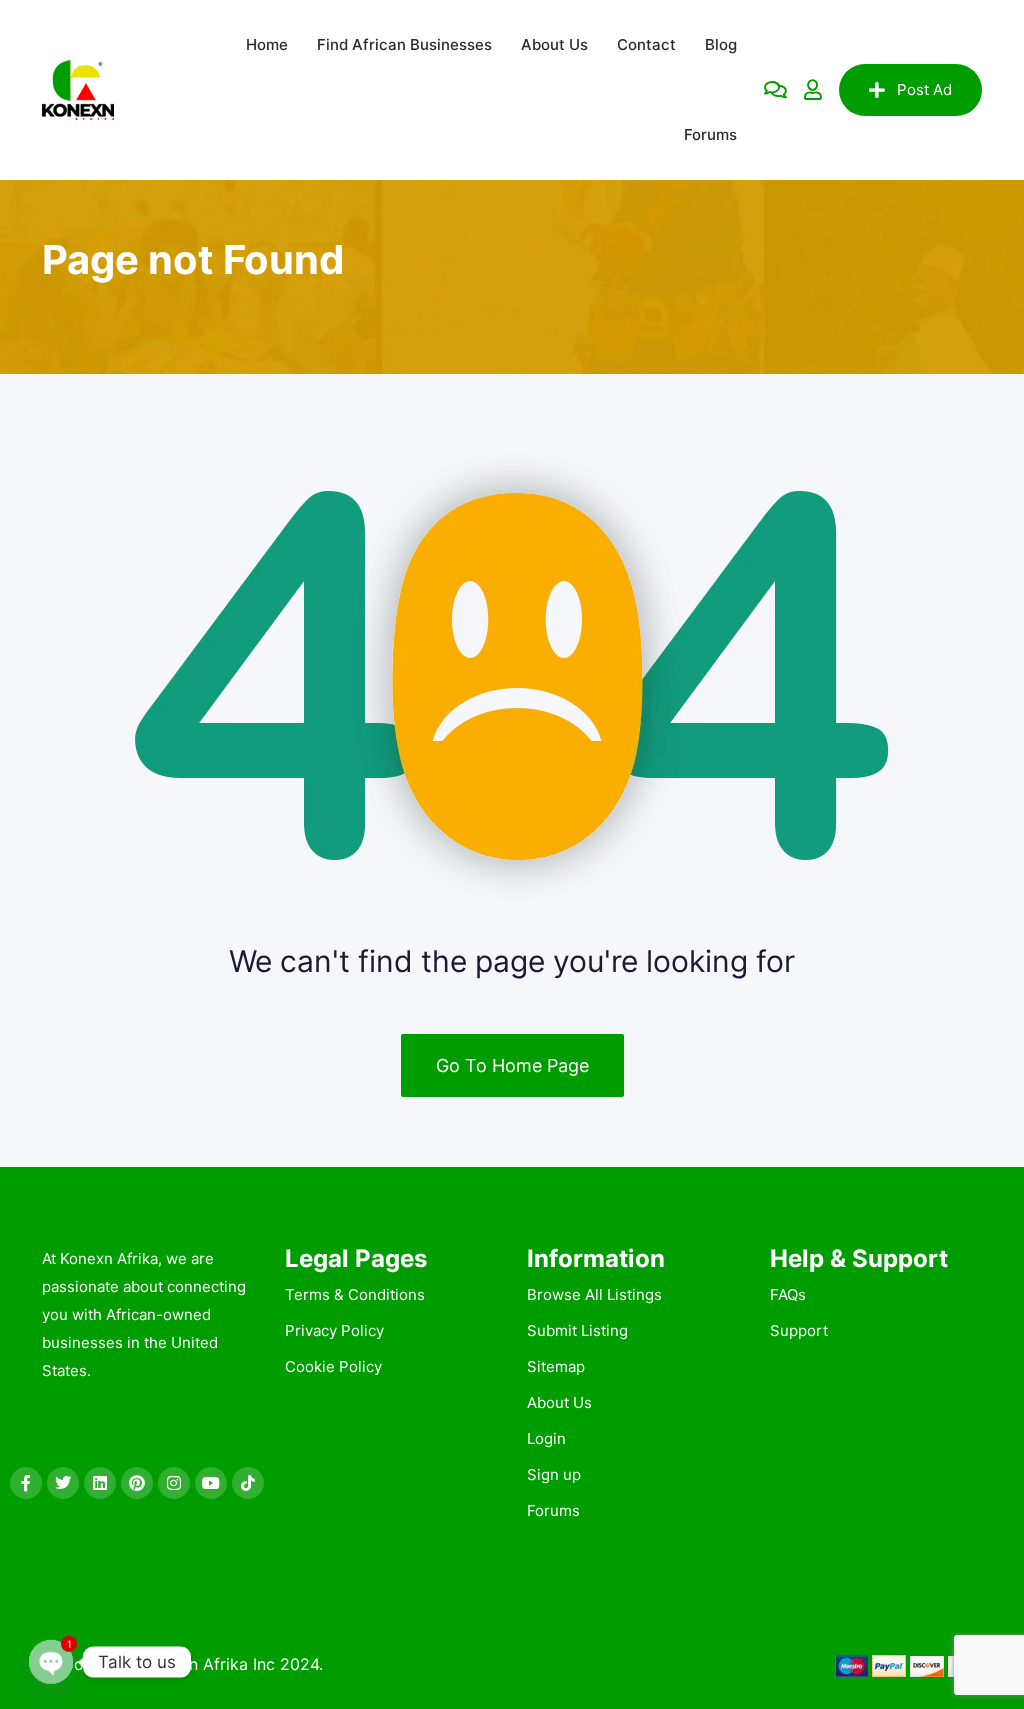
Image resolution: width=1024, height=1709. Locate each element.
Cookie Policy (333, 1366)
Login (546, 1438)
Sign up (554, 1474)
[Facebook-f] (26, 1483)
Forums (710, 134)
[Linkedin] (100, 1483)
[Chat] (775, 90)
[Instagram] (174, 1483)
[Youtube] (211, 1483)
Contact (646, 44)
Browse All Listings (594, 1294)
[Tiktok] (248, 1483)
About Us (554, 44)
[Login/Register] (813, 90)
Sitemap (556, 1366)
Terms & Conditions (355, 1294)
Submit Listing (577, 1330)
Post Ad (924, 89)
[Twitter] (63, 1483)
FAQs (788, 1294)
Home (267, 44)
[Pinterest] (137, 1483)
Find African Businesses (404, 44)
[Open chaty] (51, 1662)
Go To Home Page (512, 1065)
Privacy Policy (334, 1330)
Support (799, 1330)
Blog (721, 44)
